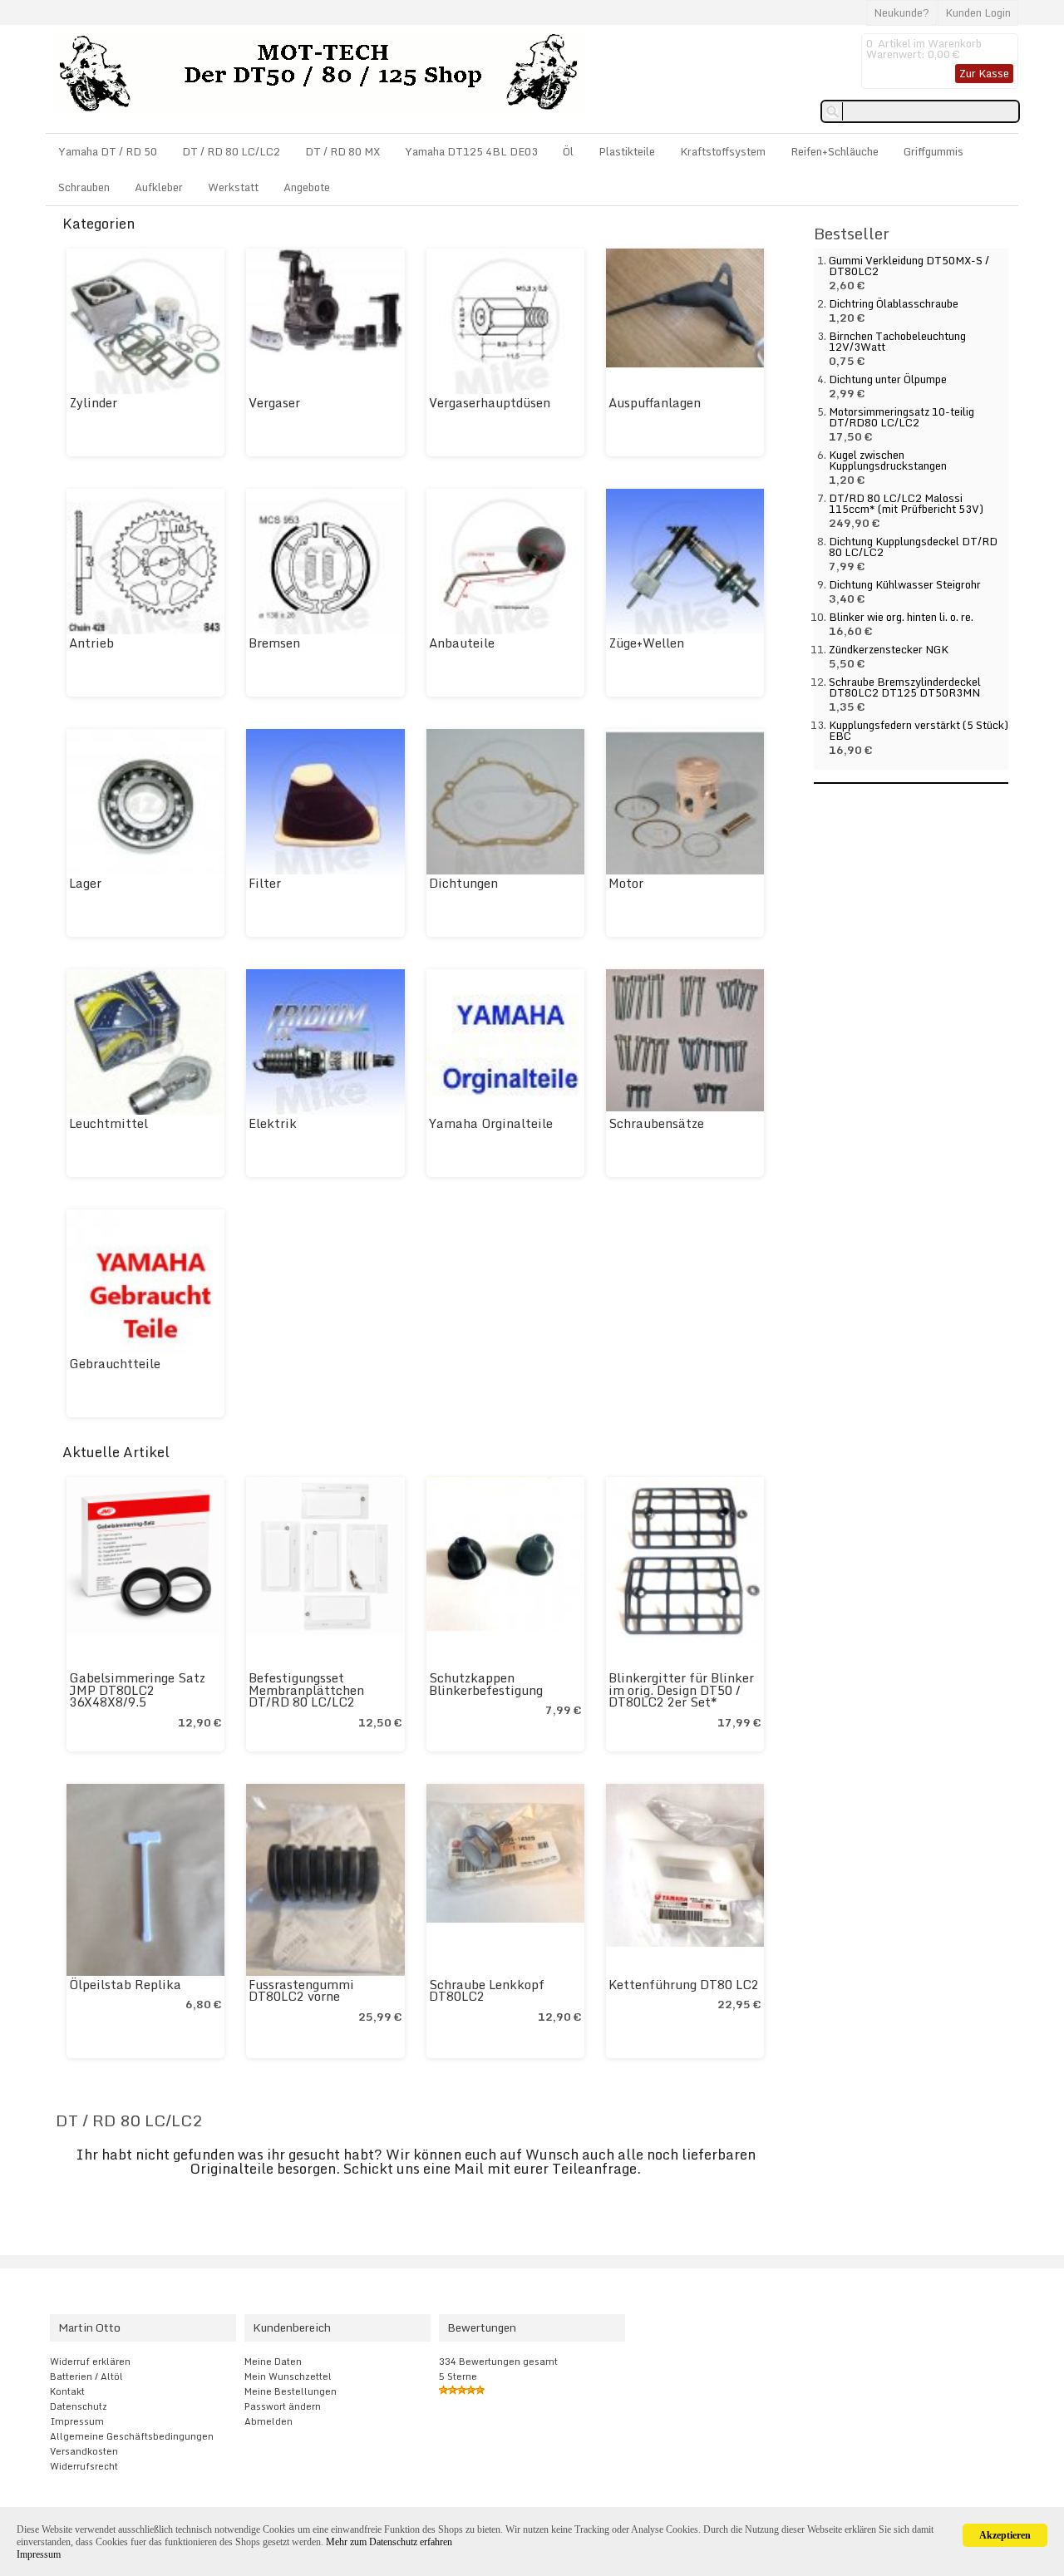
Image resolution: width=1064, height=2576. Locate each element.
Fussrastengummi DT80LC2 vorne (301, 1990)
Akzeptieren (1005, 2535)
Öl (568, 151)
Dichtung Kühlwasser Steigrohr (905, 584)
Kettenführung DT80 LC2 (684, 1984)
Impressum (77, 2421)
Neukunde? (901, 12)
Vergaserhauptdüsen (490, 402)
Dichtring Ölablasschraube (894, 303)
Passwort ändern (283, 2406)
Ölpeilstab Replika (125, 1984)
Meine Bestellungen (291, 2391)
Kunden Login (978, 12)
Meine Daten (273, 2362)
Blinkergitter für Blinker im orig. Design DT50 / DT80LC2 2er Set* (681, 1690)
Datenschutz (79, 2406)
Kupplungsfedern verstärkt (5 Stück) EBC (919, 730)
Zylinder (93, 402)
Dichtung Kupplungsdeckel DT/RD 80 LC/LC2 (913, 547)
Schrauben (84, 187)
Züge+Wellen (646, 643)
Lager (85, 883)
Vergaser (274, 402)
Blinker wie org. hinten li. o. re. (901, 617)
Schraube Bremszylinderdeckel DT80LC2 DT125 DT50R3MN (905, 687)
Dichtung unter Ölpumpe (888, 379)
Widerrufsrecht (84, 2466)
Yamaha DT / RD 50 (108, 151)
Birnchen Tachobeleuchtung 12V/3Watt (897, 341)
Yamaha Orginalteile (491, 1123)
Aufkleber (159, 187)
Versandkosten (84, 2451)
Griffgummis (933, 151)
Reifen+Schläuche (835, 151)
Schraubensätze (656, 1123)
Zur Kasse (984, 73)
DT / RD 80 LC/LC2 (231, 151)
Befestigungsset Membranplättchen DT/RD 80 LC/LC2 (306, 1690)
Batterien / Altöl (86, 2377)
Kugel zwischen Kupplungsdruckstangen (888, 460)
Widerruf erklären (90, 2362)
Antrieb (91, 643)
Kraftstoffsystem (723, 151)
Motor (626, 883)
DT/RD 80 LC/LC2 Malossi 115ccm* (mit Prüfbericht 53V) (906, 503)
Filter (265, 883)
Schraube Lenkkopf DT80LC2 (487, 1990)
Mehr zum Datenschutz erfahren (389, 2542)
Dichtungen (463, 883)
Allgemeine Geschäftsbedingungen (132, 2436)
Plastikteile (627, 151)
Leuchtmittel (108, 1123)
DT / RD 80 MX (342, 151)
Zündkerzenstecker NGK (889, 649)
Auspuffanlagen (655, 402)
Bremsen (274, 643)
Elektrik (273, 1123)
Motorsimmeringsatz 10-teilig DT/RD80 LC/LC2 (901, 417)
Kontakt (67, 2391)
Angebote (307, 187)
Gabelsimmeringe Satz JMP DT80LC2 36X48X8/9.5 (137, 1690)
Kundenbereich (292, 2327)
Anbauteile (462, 643)
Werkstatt (233, 187)
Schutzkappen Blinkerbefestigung (486, 1684)
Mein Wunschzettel (288, 2377)
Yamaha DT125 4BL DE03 (471, 151)
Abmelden (268, 2421)
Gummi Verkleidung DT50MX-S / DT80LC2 (909, 266)
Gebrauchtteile (115, 1363)
